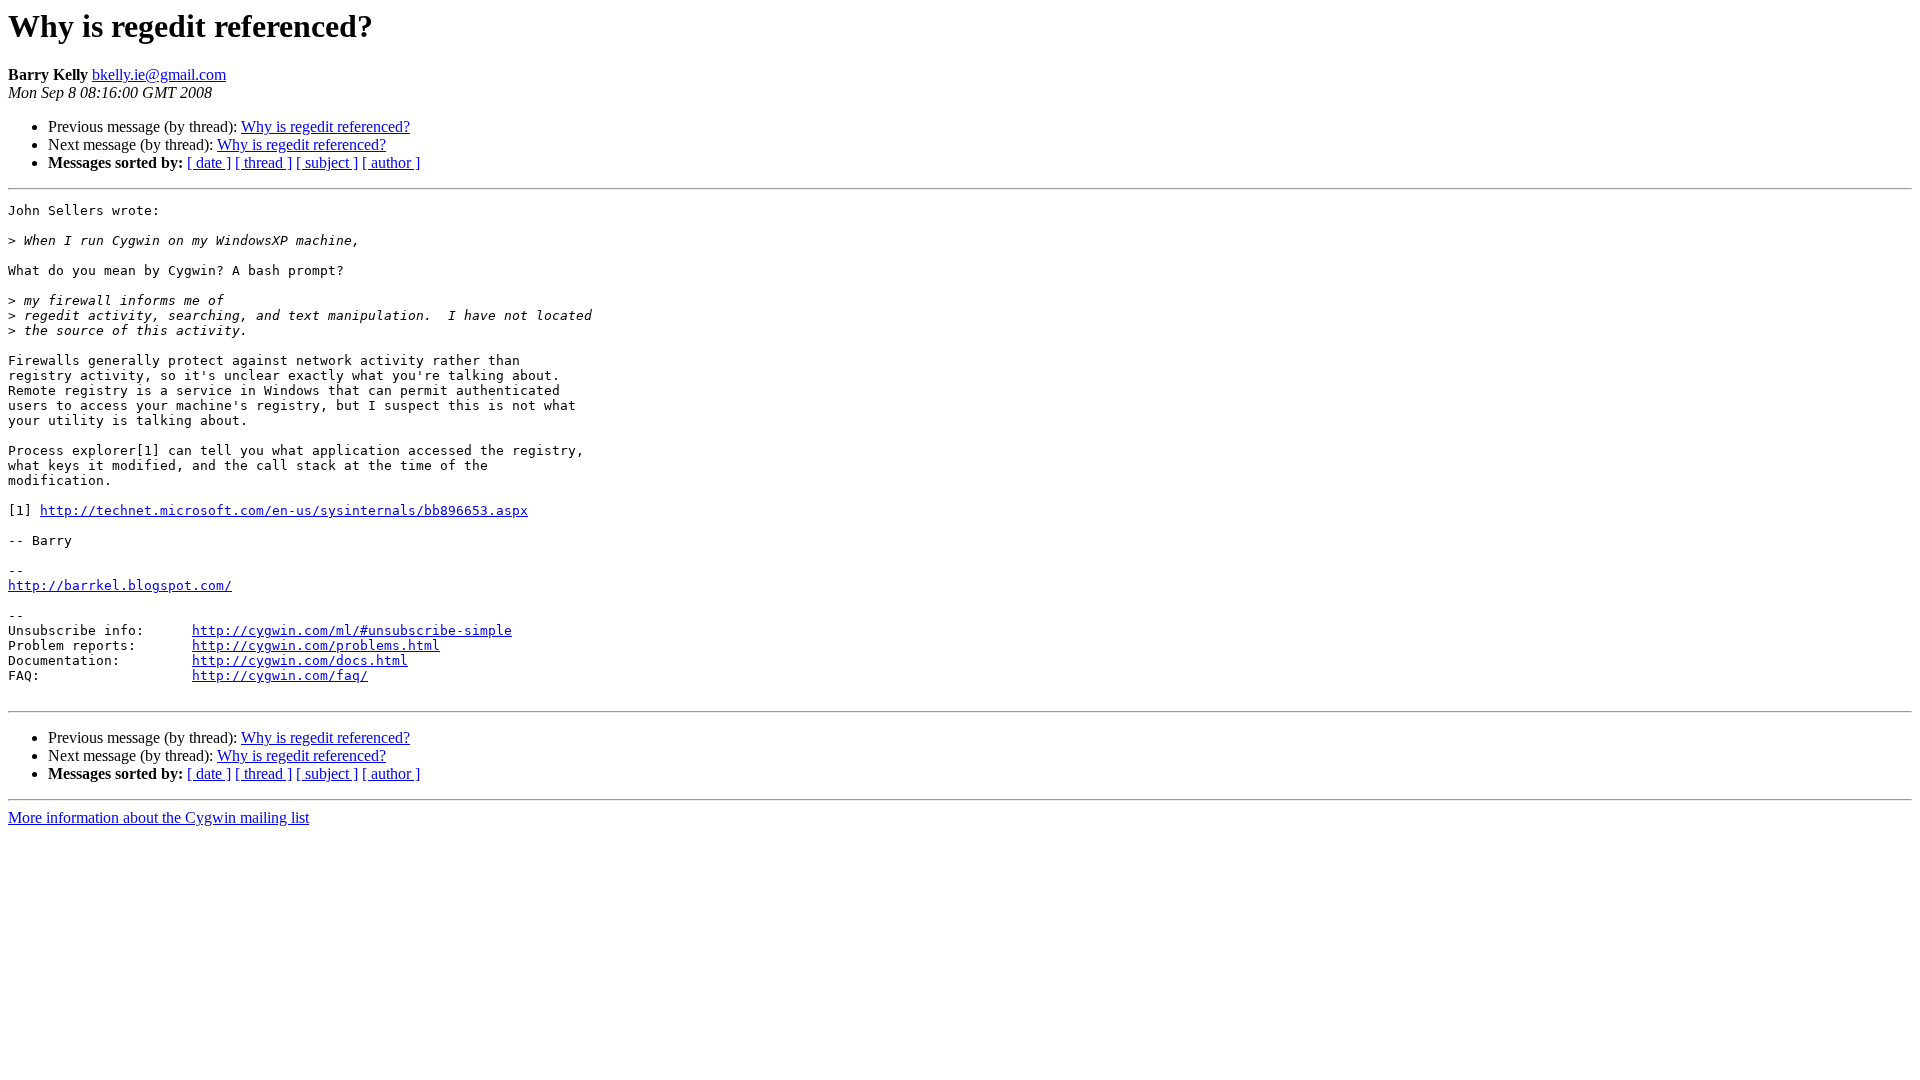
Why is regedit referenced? (325, 126)
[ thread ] (263, 162)
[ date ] (209, 162)
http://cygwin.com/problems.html (316, 645)
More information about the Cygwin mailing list (158, 817)
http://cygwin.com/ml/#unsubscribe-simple (352, 630)
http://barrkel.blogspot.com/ (120, 585)
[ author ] (391, 162)
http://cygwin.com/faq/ (280, 675)
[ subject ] (327, 162)
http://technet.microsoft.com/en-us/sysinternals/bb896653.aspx (284, 510)
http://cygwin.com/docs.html (300, 660)
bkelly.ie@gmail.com (159, 74)
